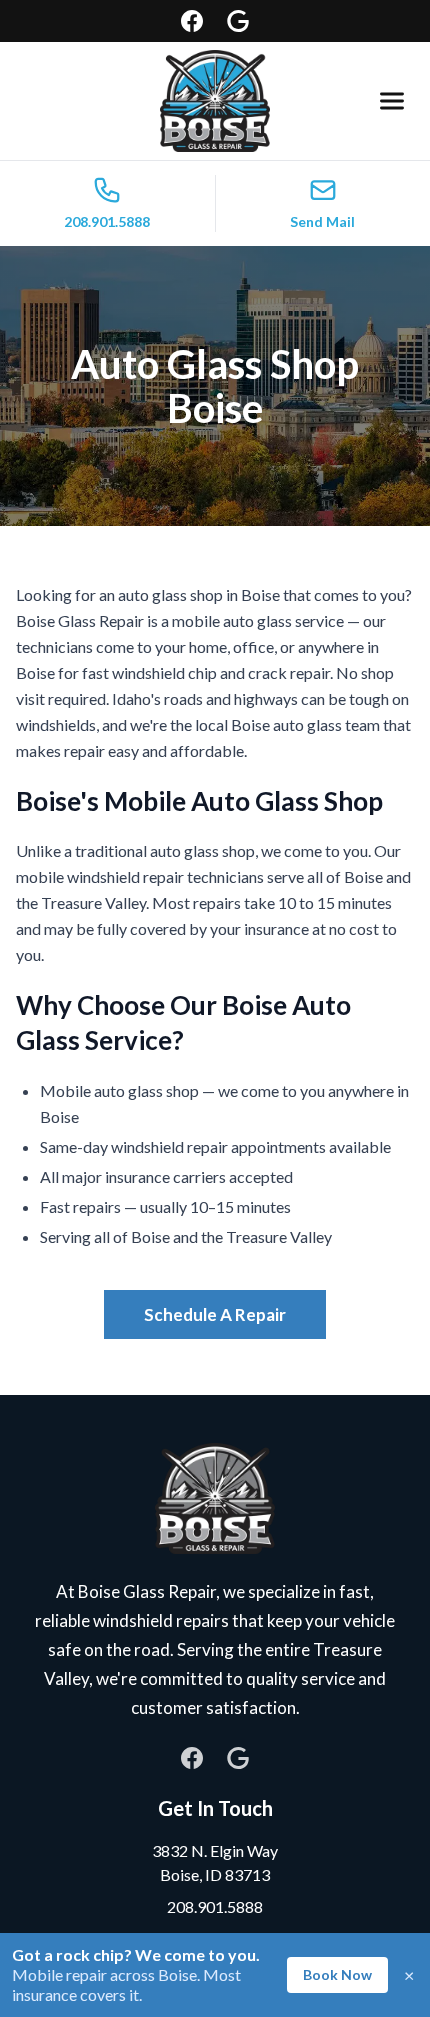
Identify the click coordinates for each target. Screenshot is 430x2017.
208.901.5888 (215, 1906)
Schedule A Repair (215, 1314)
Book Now (337, 1974)
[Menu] (392, 101)
